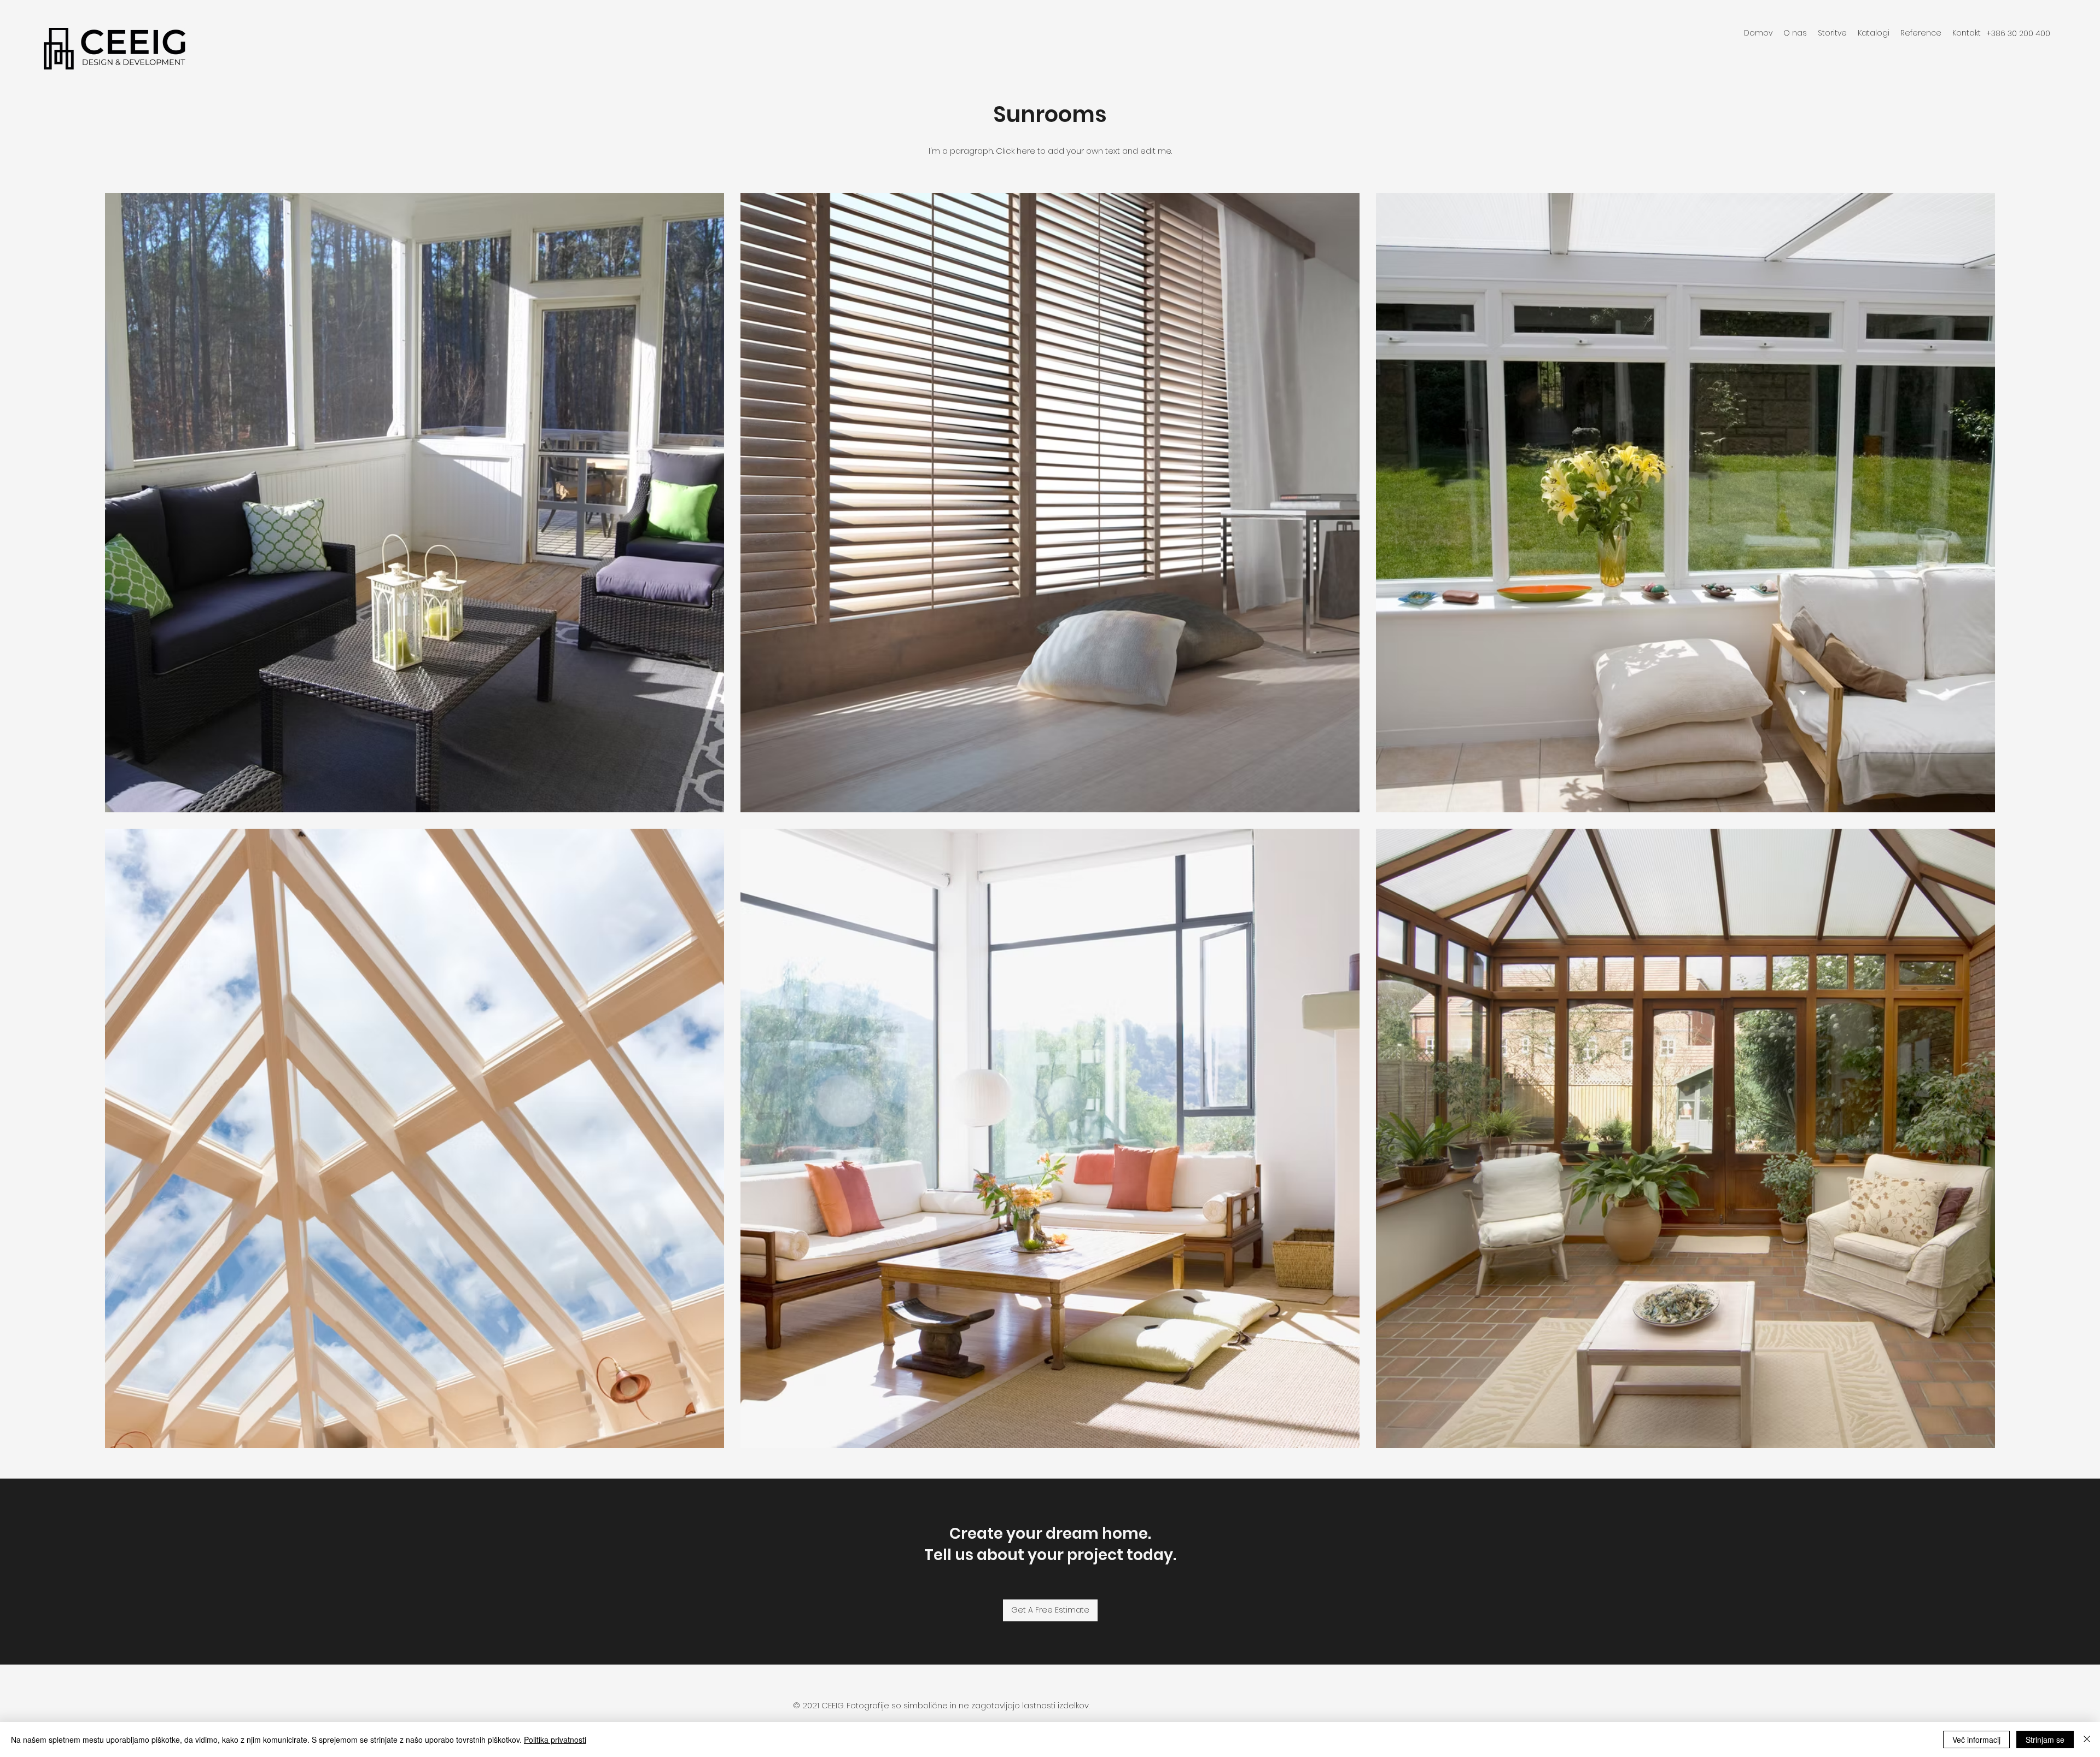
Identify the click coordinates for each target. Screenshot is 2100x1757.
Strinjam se (2045, 1739)
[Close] (2087, 1739)
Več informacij (1976, 1739)
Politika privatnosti (555, 1739)
